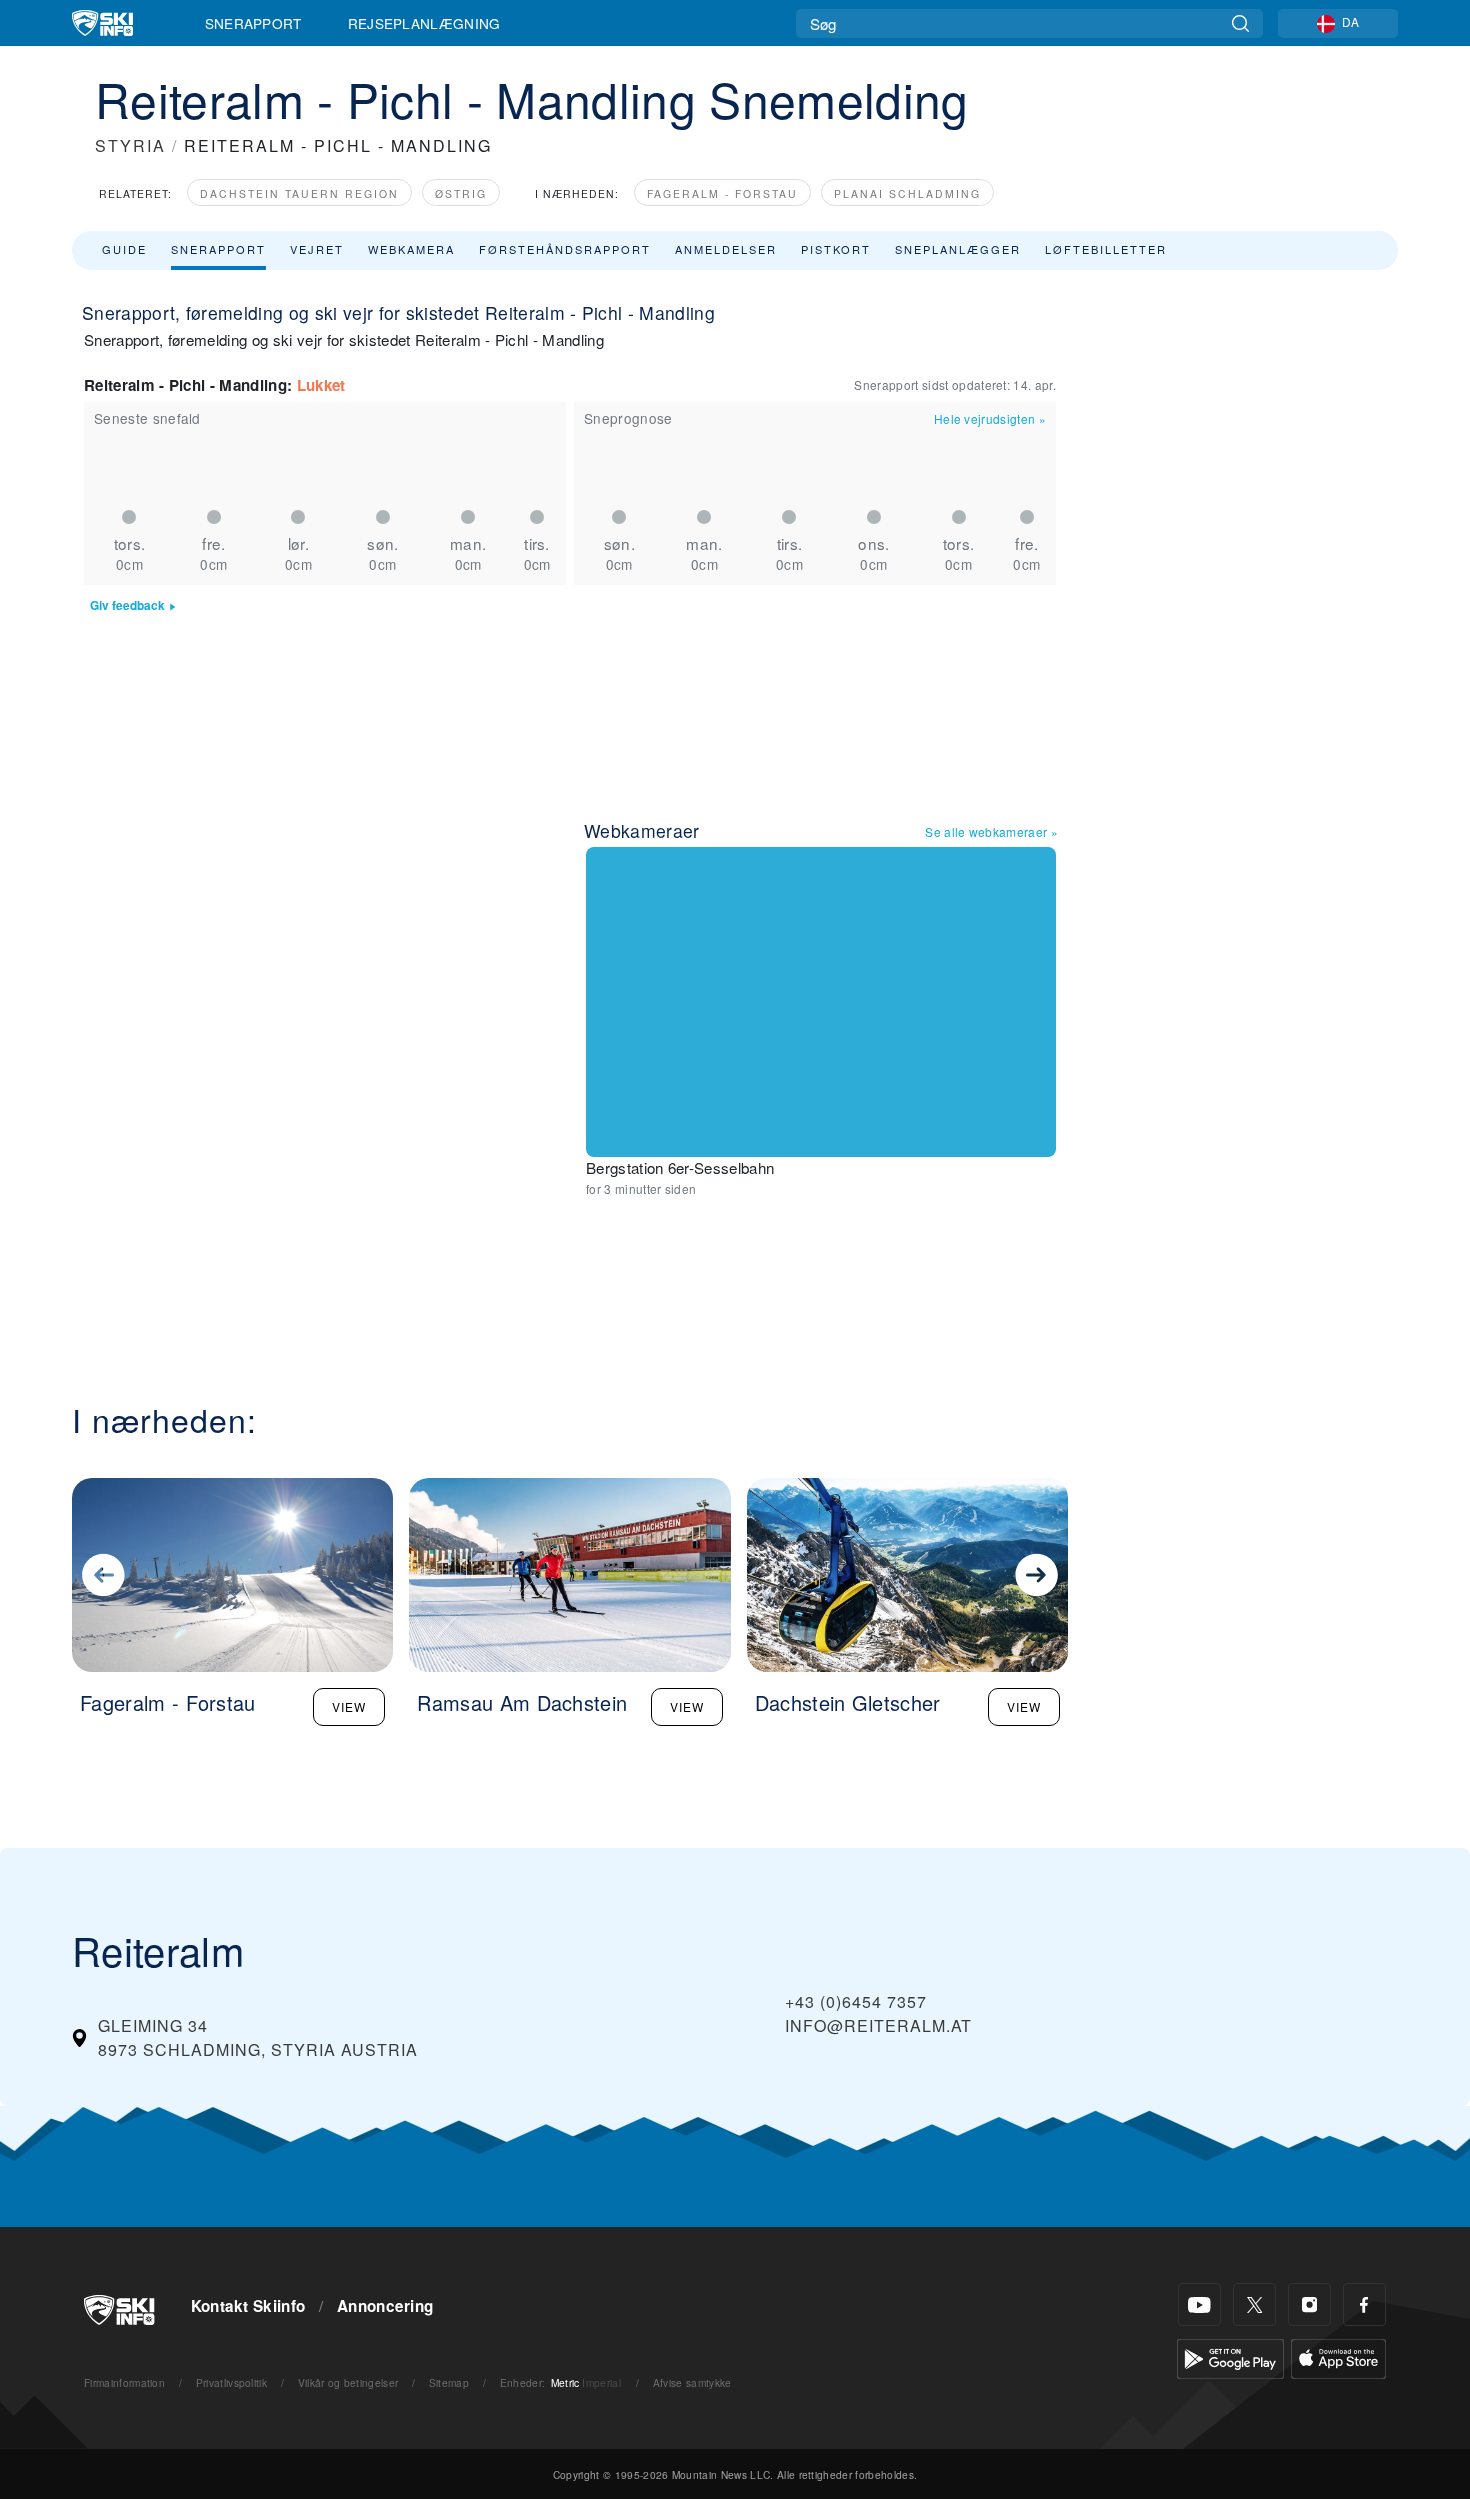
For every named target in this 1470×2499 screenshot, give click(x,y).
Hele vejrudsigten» (990, 418)
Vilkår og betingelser (348, 2382)
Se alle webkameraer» (991, 831)
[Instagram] (1309, 2304)
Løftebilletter (1106, 249)
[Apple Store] (1338, 2356)
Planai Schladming (907, 193)
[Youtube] (1199, 2304)
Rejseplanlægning (424, 23)
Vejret (317, 249)
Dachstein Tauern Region (299, 193)
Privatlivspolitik (231, 2382)
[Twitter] (1254, 2304)
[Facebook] (1364, 2304)
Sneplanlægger (958, 249)
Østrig (461, 193)
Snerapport (253, 23)
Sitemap (449, 2382)
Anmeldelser (726, 249)
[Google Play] (1230, 2356)
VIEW (349, 1706)
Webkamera (411, 249)
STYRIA (130, 145)
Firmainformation (124, 2382)
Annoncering (385, 2306)
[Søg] (1240, 23)
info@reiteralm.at (878, 2025)
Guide (124, 249)
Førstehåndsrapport (565, 249)
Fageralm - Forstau (722, 193)
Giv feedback (127, 605)
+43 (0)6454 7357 (856, 2001)
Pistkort (836, 249)
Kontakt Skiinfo (248, 2306)
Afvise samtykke (692, 2382)
